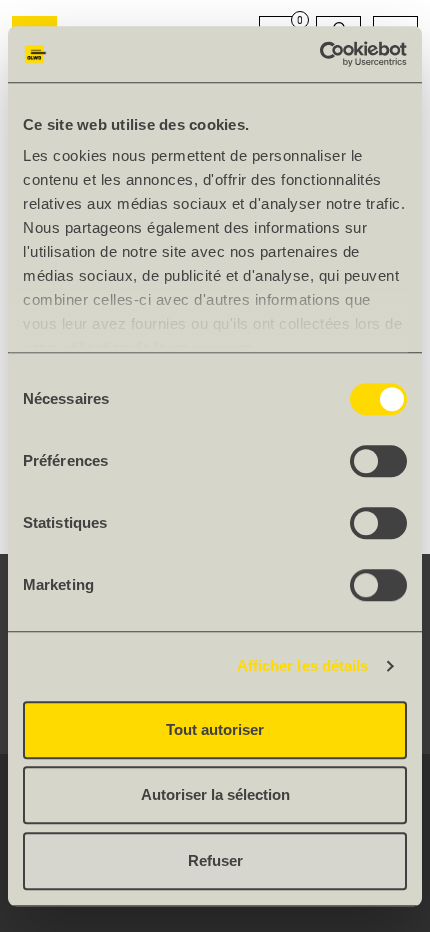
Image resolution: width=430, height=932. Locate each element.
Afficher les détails (303, 665)
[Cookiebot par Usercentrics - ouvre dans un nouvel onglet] (319, 54)
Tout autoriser (215, 729)
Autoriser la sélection (215, 794)
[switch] (378, 461)
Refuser (215, 860)
